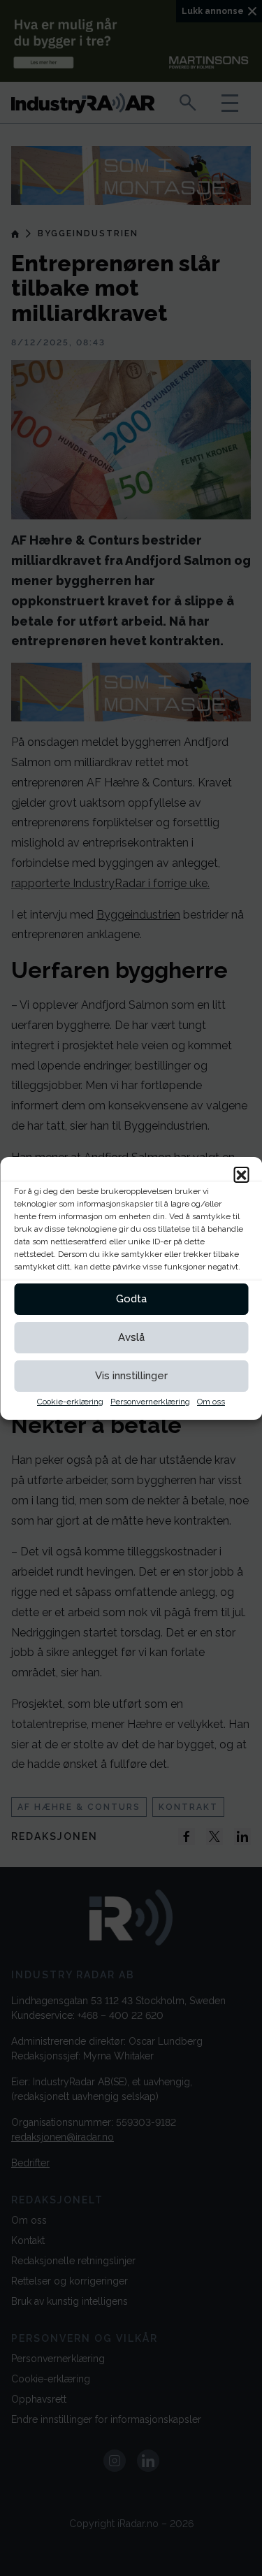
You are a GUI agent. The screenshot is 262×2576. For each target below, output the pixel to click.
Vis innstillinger (131, 1376)
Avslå (131, 1337)
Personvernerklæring (150, 1402)
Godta (131, 1299)
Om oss (211, 1402)
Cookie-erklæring (70, 1402)
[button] (241, 1174)
